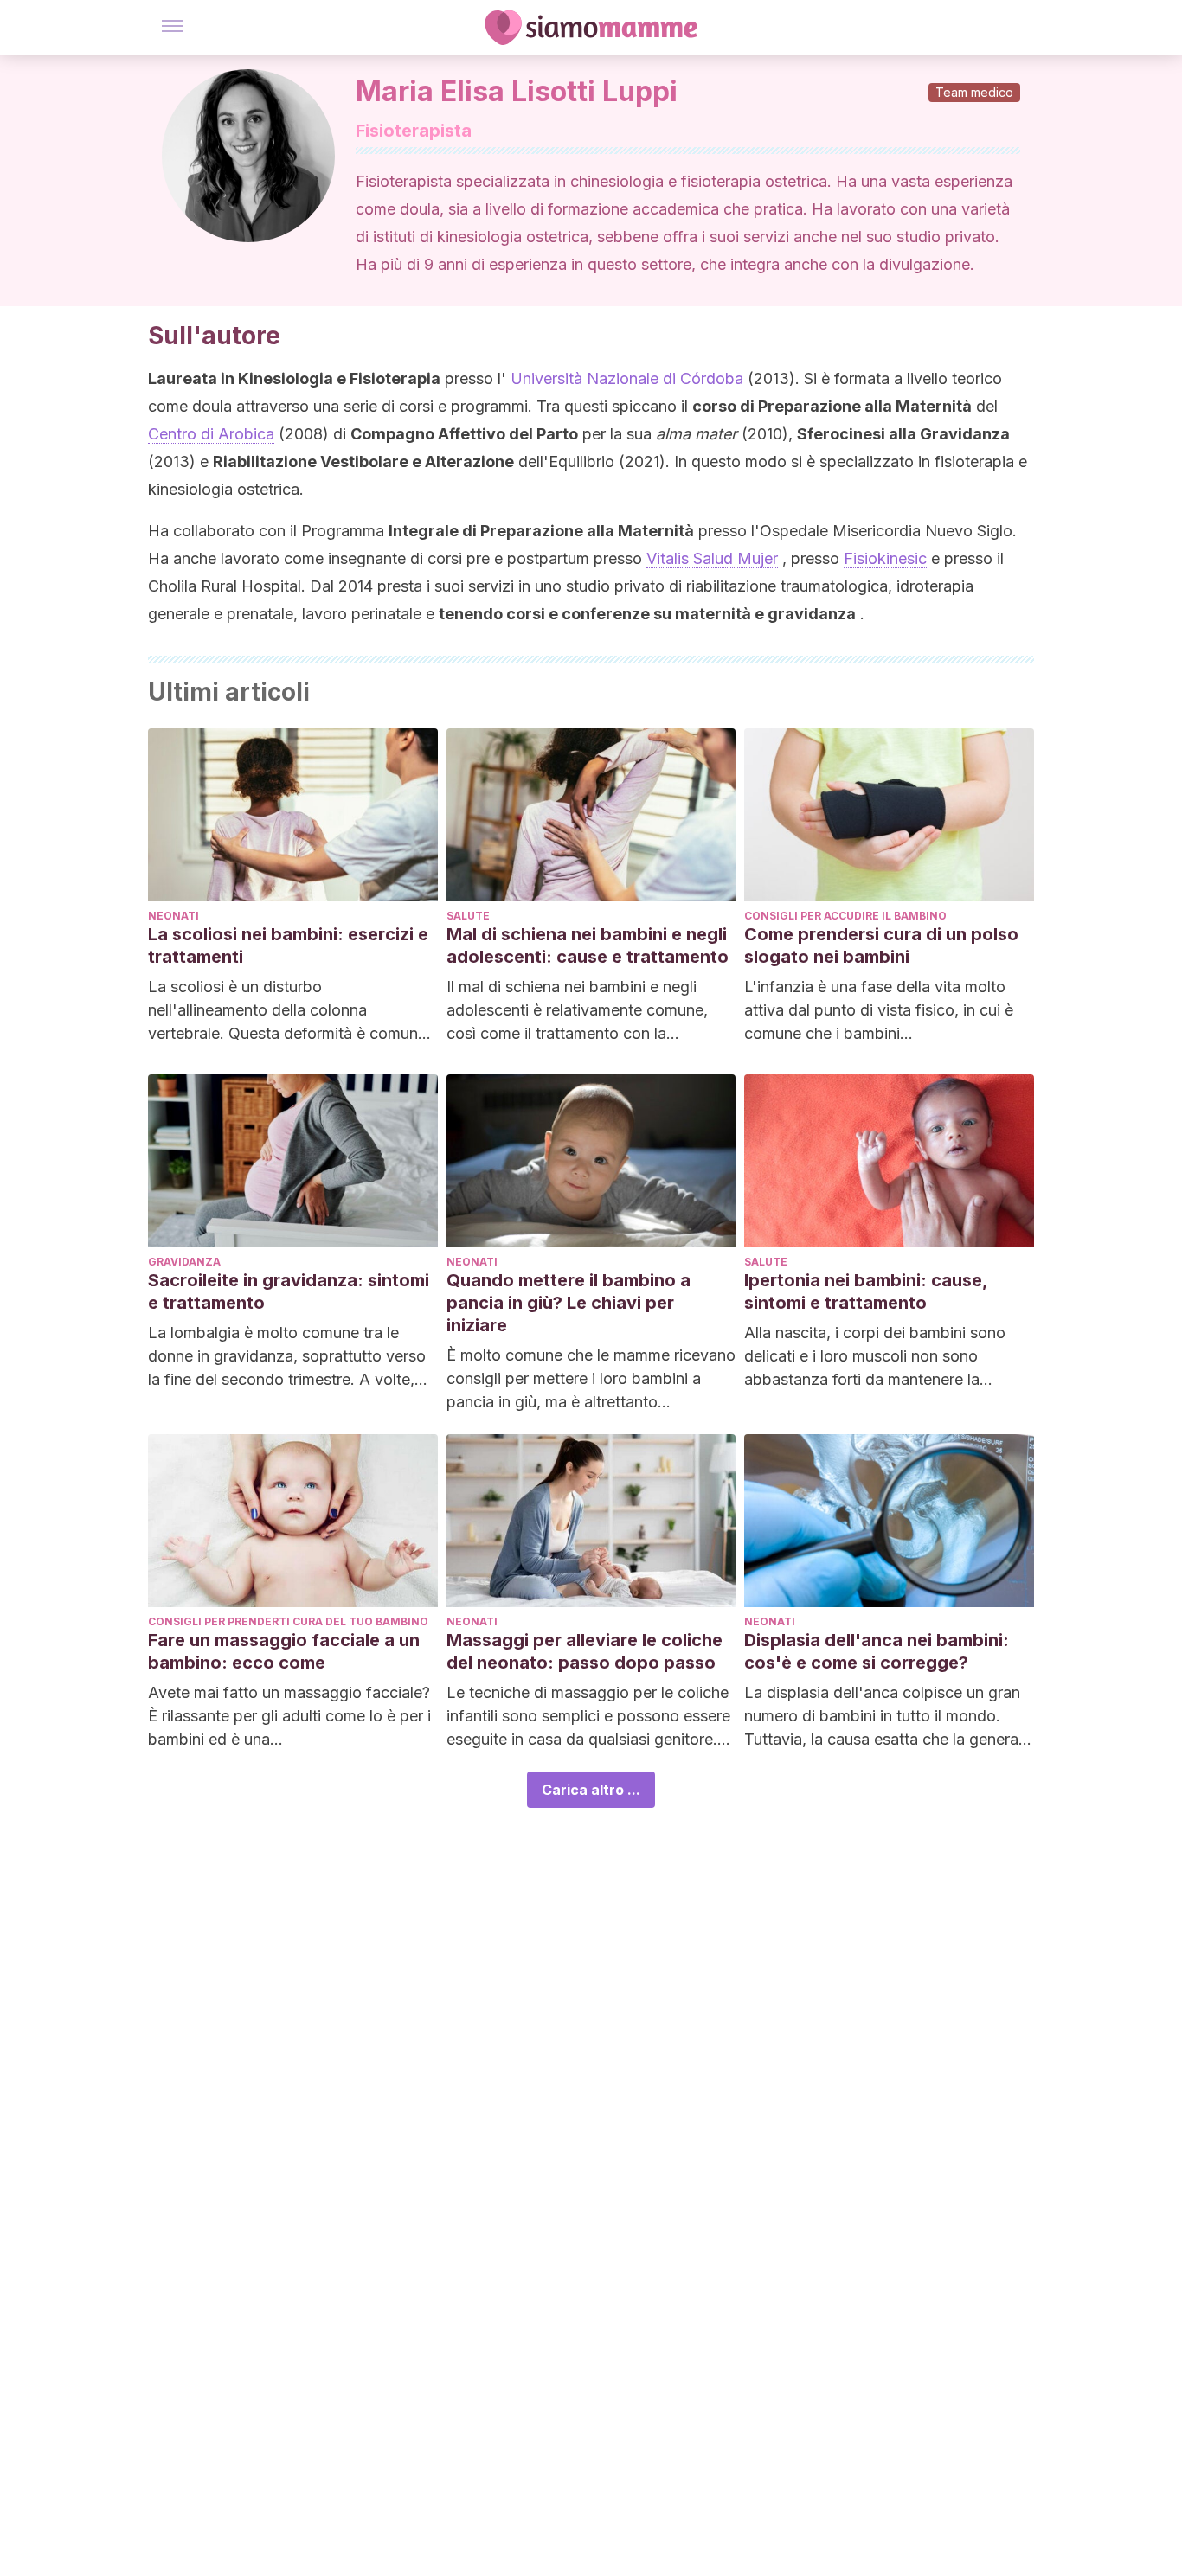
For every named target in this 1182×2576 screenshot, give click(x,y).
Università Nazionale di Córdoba (627, 378)
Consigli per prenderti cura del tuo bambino (288, 1621)
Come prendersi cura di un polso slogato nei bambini (881, 945)
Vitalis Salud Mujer (712, 558)
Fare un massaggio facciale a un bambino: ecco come (284, 1651)
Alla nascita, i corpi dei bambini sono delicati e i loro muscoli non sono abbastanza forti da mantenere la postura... (875, 1357)
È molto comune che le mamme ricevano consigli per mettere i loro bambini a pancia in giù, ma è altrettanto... (591, 1378)
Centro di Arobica (211, 434)
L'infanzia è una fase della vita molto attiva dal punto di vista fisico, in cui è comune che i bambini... (879, 1010)
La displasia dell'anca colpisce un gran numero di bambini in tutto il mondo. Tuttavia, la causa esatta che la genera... (888, 1716)
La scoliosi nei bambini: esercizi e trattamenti (288, 945)
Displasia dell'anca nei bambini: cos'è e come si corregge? (877, 1651)
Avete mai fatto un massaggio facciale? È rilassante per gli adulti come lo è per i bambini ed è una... (289, 1716)
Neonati (173, 916)
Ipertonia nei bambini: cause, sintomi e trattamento (866, 1291)
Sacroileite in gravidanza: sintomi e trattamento (289, 1291)
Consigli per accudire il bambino (845, 916)
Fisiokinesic (885, 558)
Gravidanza (184, 1262)
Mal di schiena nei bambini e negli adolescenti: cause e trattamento (588, 945)
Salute (468, 916)
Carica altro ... (591, 1790)
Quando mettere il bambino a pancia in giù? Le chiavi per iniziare (569, 1303)
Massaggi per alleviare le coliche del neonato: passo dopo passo (585, 1651)
